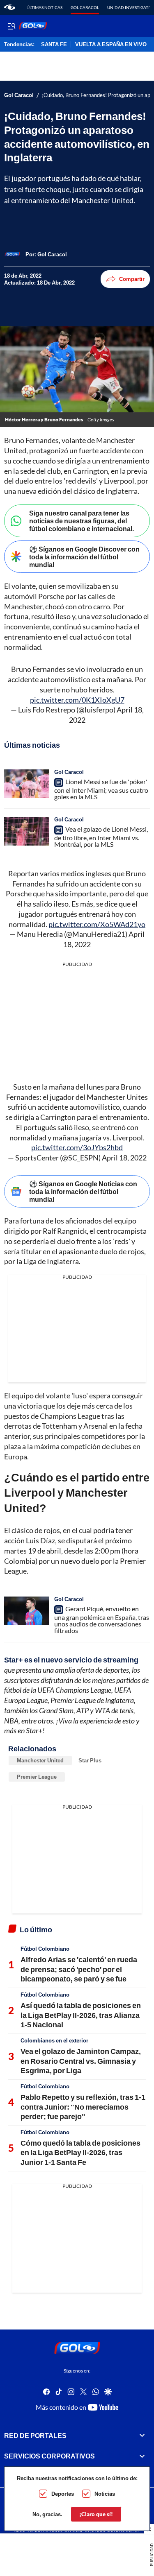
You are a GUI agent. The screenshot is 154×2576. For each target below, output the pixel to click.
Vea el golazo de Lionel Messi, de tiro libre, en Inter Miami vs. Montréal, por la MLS (101, 837)
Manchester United (40, 1760)
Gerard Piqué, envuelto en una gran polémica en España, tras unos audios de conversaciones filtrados (102, 1619)
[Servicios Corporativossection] (142, 2456)
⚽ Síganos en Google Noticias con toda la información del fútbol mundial (83, 1191)
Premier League (37, 1777)
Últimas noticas (45, 7)
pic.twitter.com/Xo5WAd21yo (97, 924)
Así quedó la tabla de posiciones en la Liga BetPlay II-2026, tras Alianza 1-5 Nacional (81, 2015)
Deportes (63, 2494)
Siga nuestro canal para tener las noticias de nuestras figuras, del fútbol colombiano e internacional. (82, 521)
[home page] (10, 7)
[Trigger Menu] (11, 26)
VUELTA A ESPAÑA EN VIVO (111, 45)
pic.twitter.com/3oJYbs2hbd (77, 1147)
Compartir (132, 279)
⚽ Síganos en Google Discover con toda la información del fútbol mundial (84, 557)
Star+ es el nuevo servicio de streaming (71, 1660)
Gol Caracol (85, 7)
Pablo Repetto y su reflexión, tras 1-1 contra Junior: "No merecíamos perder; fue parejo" (83, 2107)
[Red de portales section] (142, 2436)
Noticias (105, 2494)
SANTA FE (54, 45)
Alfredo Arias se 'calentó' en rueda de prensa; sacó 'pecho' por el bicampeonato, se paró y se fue (79, 1969)
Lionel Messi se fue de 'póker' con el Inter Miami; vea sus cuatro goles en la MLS (101, 789)
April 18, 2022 (124, 1158)
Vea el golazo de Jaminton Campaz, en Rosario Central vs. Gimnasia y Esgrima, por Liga (81, 2061)
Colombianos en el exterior (54, 2040)
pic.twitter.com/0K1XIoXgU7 (77, 700)
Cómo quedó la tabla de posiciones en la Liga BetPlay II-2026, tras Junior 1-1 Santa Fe (80, 2152)
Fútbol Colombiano (45, 1949)
